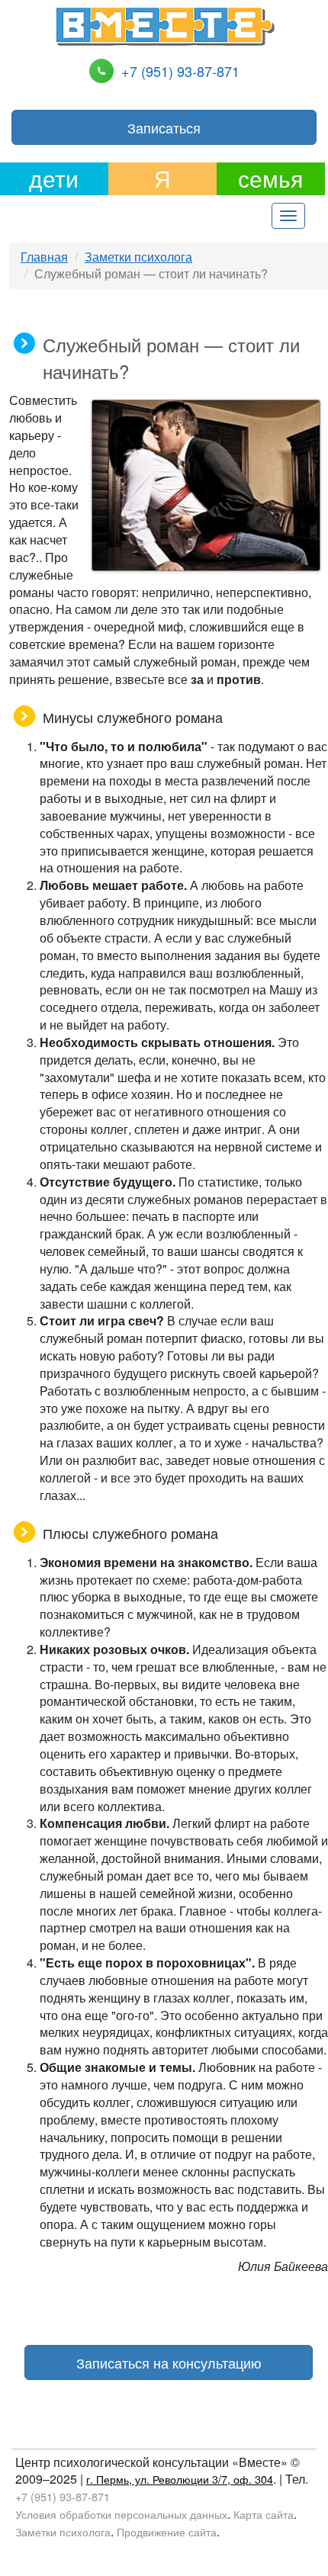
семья (270, 178)
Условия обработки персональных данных (121, 2514)
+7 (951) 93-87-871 (180, 71)
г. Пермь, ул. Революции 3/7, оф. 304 (180, 2479)
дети (54, 178)
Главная (44, 257)
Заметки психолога (138, 257)
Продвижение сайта (167, 2531)
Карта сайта (264, 2514)
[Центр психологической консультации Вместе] (165, 25)
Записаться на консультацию (169, 2362)
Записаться (164, 127)
